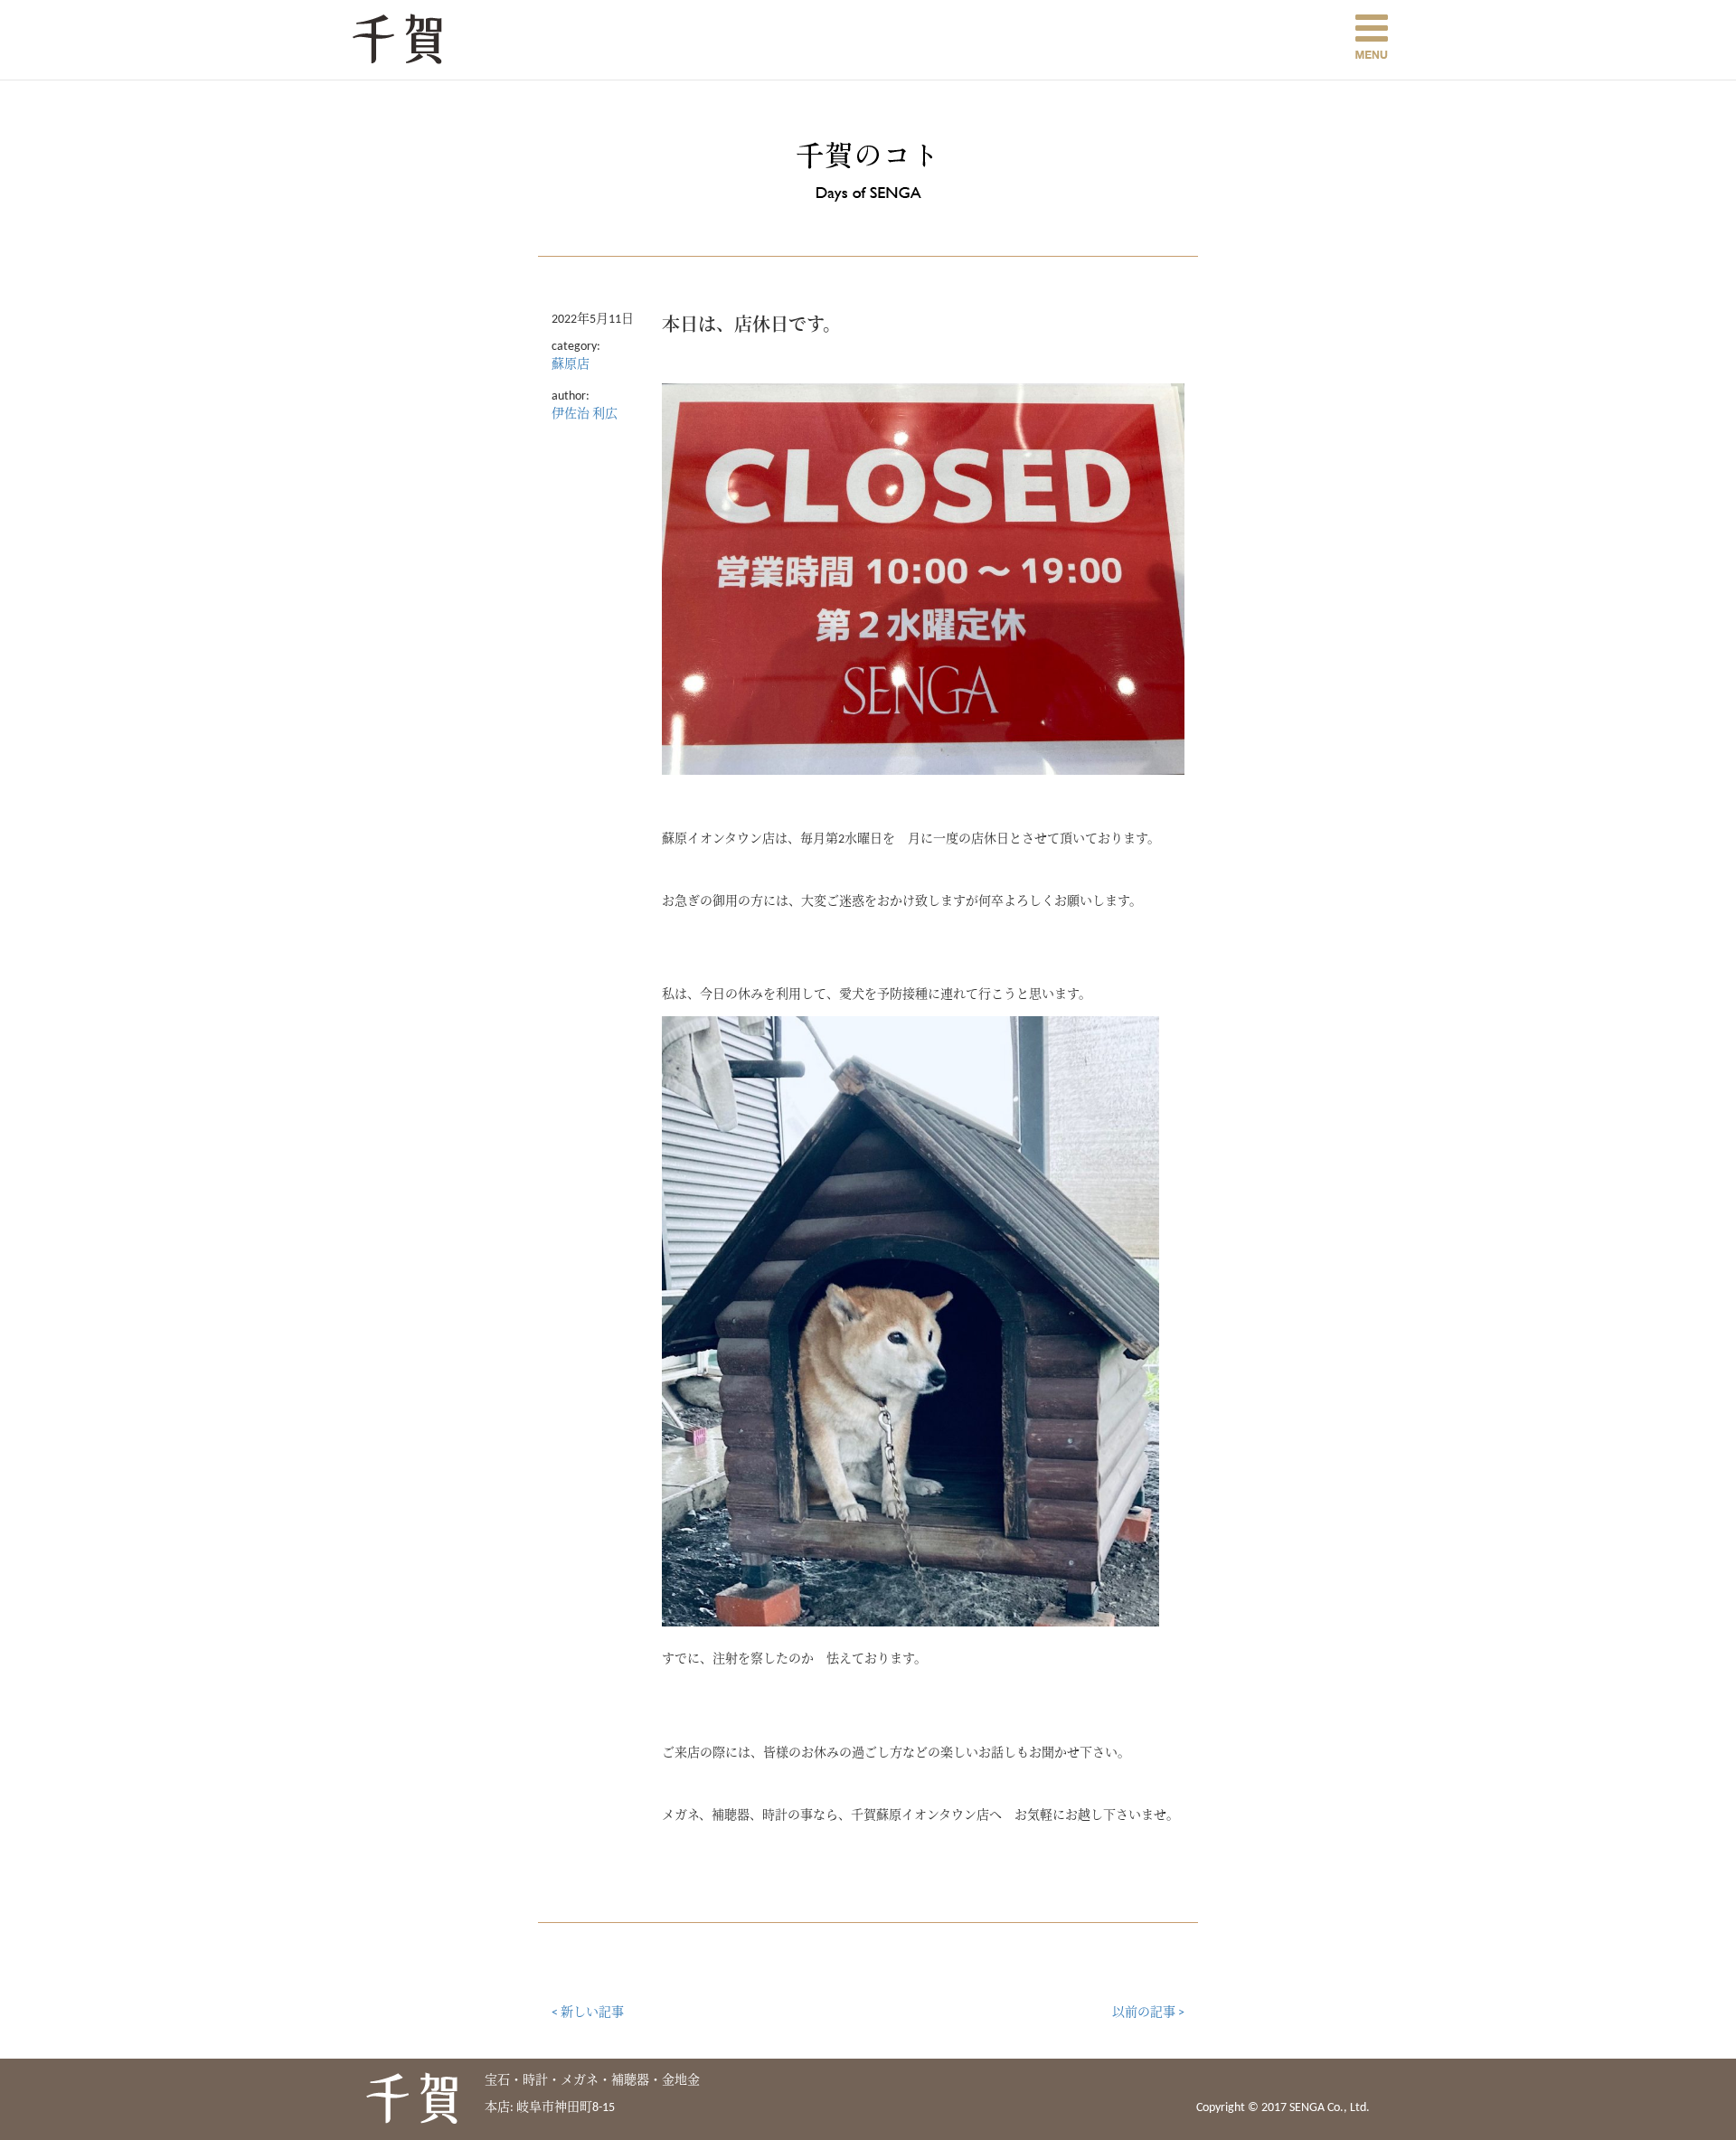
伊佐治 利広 (585, 415)
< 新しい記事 (588, 2013)
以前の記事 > (1148, 2013)
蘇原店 (571, 365)
